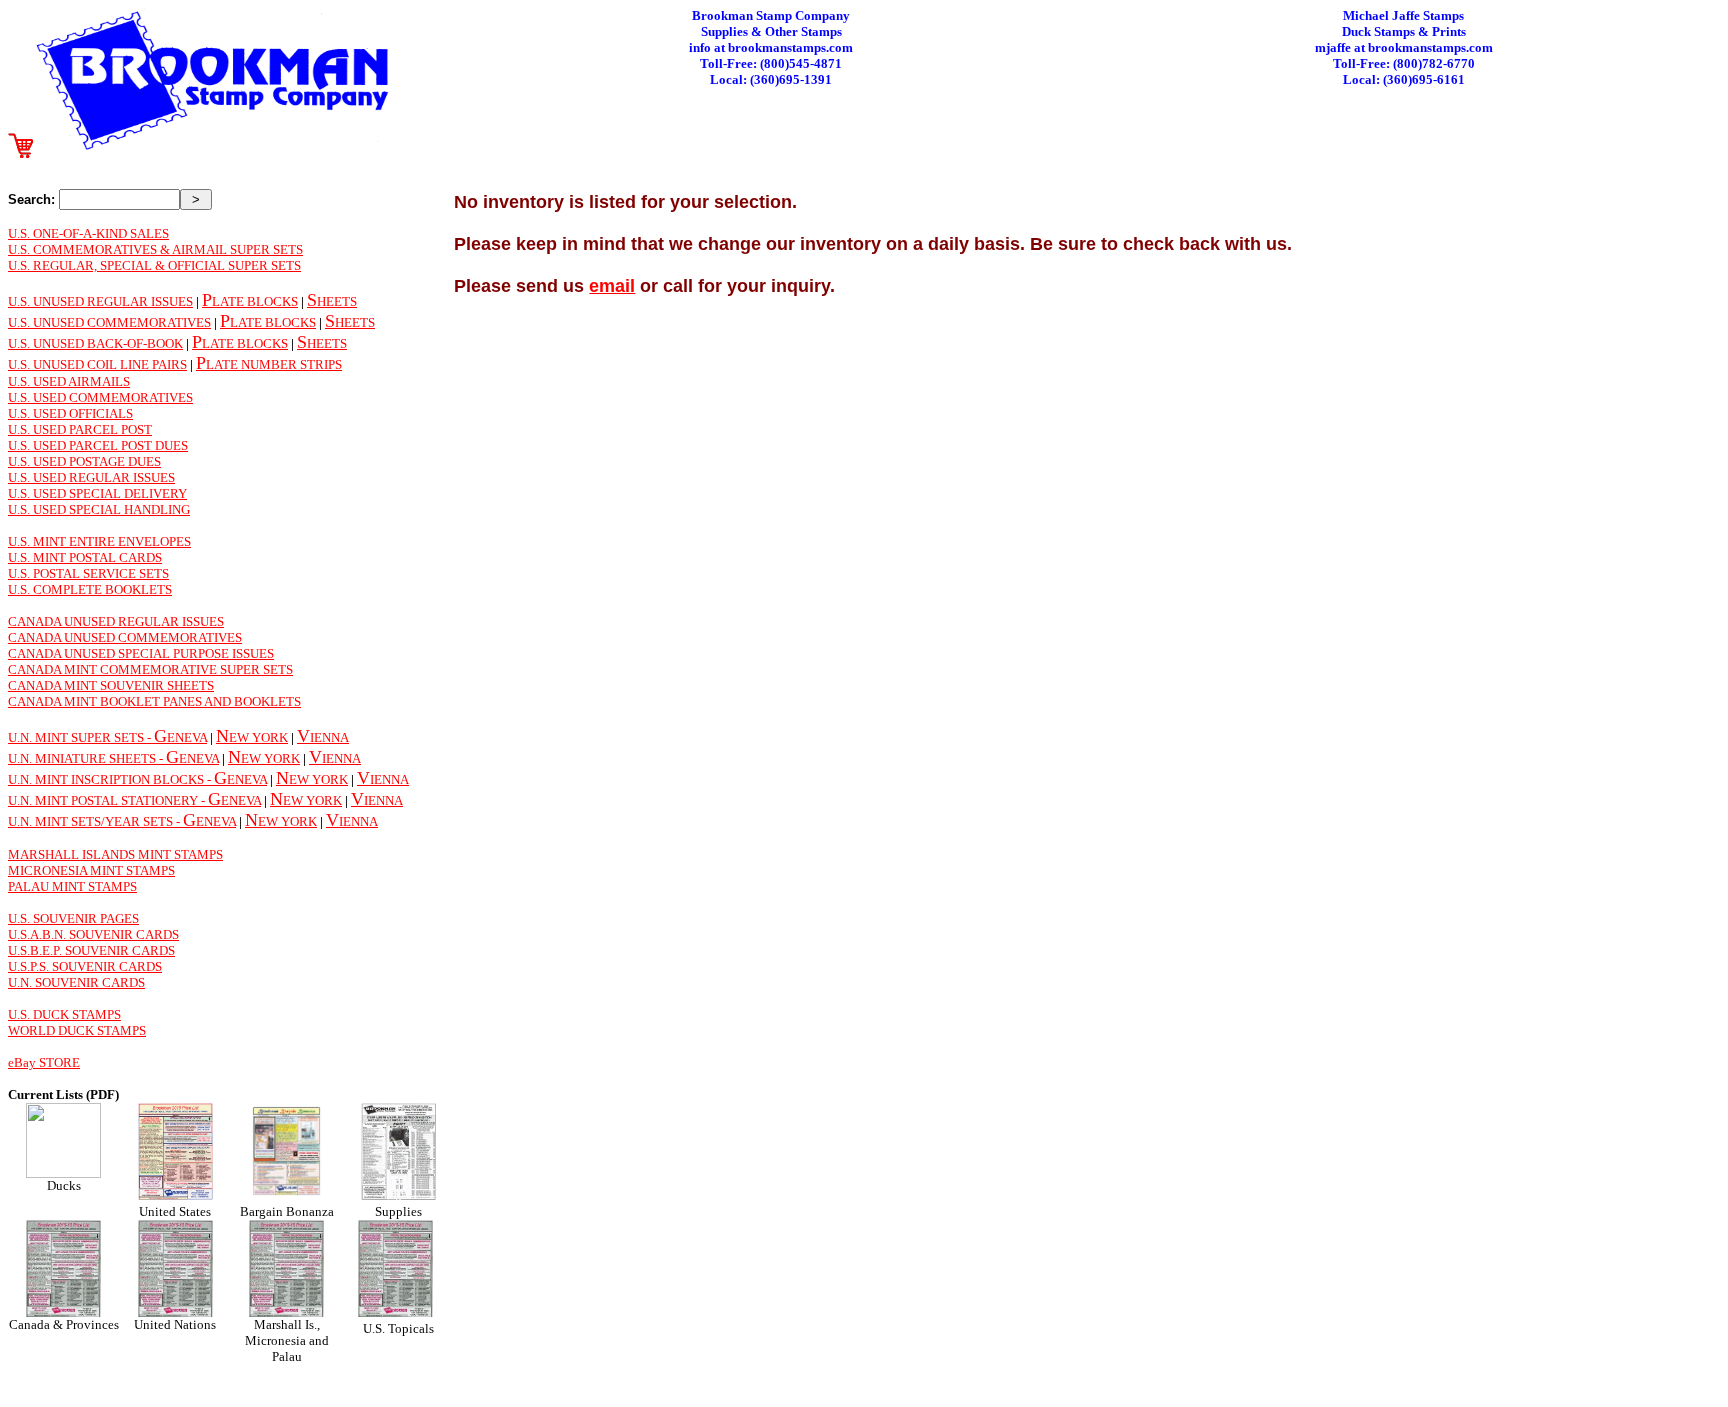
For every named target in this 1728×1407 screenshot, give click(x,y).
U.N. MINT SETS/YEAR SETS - (95, 821)
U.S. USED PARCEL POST (80, 429)
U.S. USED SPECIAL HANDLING (99, 509)
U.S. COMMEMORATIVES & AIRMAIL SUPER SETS (155, 249)
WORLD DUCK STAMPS (77, 1030)
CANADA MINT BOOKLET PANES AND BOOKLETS (154, 701)
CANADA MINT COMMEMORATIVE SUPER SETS (150, 669)
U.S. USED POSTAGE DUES (84, 461)
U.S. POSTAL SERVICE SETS (88, 573)
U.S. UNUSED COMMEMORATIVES (109, 322)
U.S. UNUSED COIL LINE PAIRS (97, 364)
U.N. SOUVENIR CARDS (76, 982)
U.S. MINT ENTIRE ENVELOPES (99, 541)
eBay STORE (44, 1062)
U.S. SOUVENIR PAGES (73, 918)
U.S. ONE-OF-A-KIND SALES (88, 233)
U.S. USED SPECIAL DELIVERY (97, 493)
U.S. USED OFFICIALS (70, 413)
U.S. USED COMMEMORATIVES (100, 397)
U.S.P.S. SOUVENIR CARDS (85, 966)
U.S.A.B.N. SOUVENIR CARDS (93, 934)
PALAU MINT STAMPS (72, 886)
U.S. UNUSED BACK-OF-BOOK (95, 343)
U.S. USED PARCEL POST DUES (98, 445)
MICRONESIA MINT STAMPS (91, 870)
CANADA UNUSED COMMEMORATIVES (125, 637)
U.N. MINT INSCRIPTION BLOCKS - (111, 779)
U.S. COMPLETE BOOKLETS (90, 589)
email (612, 286)
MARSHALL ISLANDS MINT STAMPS (115, 854)
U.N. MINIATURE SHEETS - (87, 758)
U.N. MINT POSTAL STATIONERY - (108, 800)
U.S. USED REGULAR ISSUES (91, 477)
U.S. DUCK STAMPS (64, 1014)
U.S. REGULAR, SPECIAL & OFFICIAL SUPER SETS (154, 265)
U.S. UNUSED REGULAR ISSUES (100, 301)
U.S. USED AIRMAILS (69, 381)
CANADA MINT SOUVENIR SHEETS (111, 685)
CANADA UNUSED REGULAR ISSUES (116, 621)
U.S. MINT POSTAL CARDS (85, 557)
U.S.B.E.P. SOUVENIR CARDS (91, 950)
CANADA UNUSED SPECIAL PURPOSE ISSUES (141, 653)
